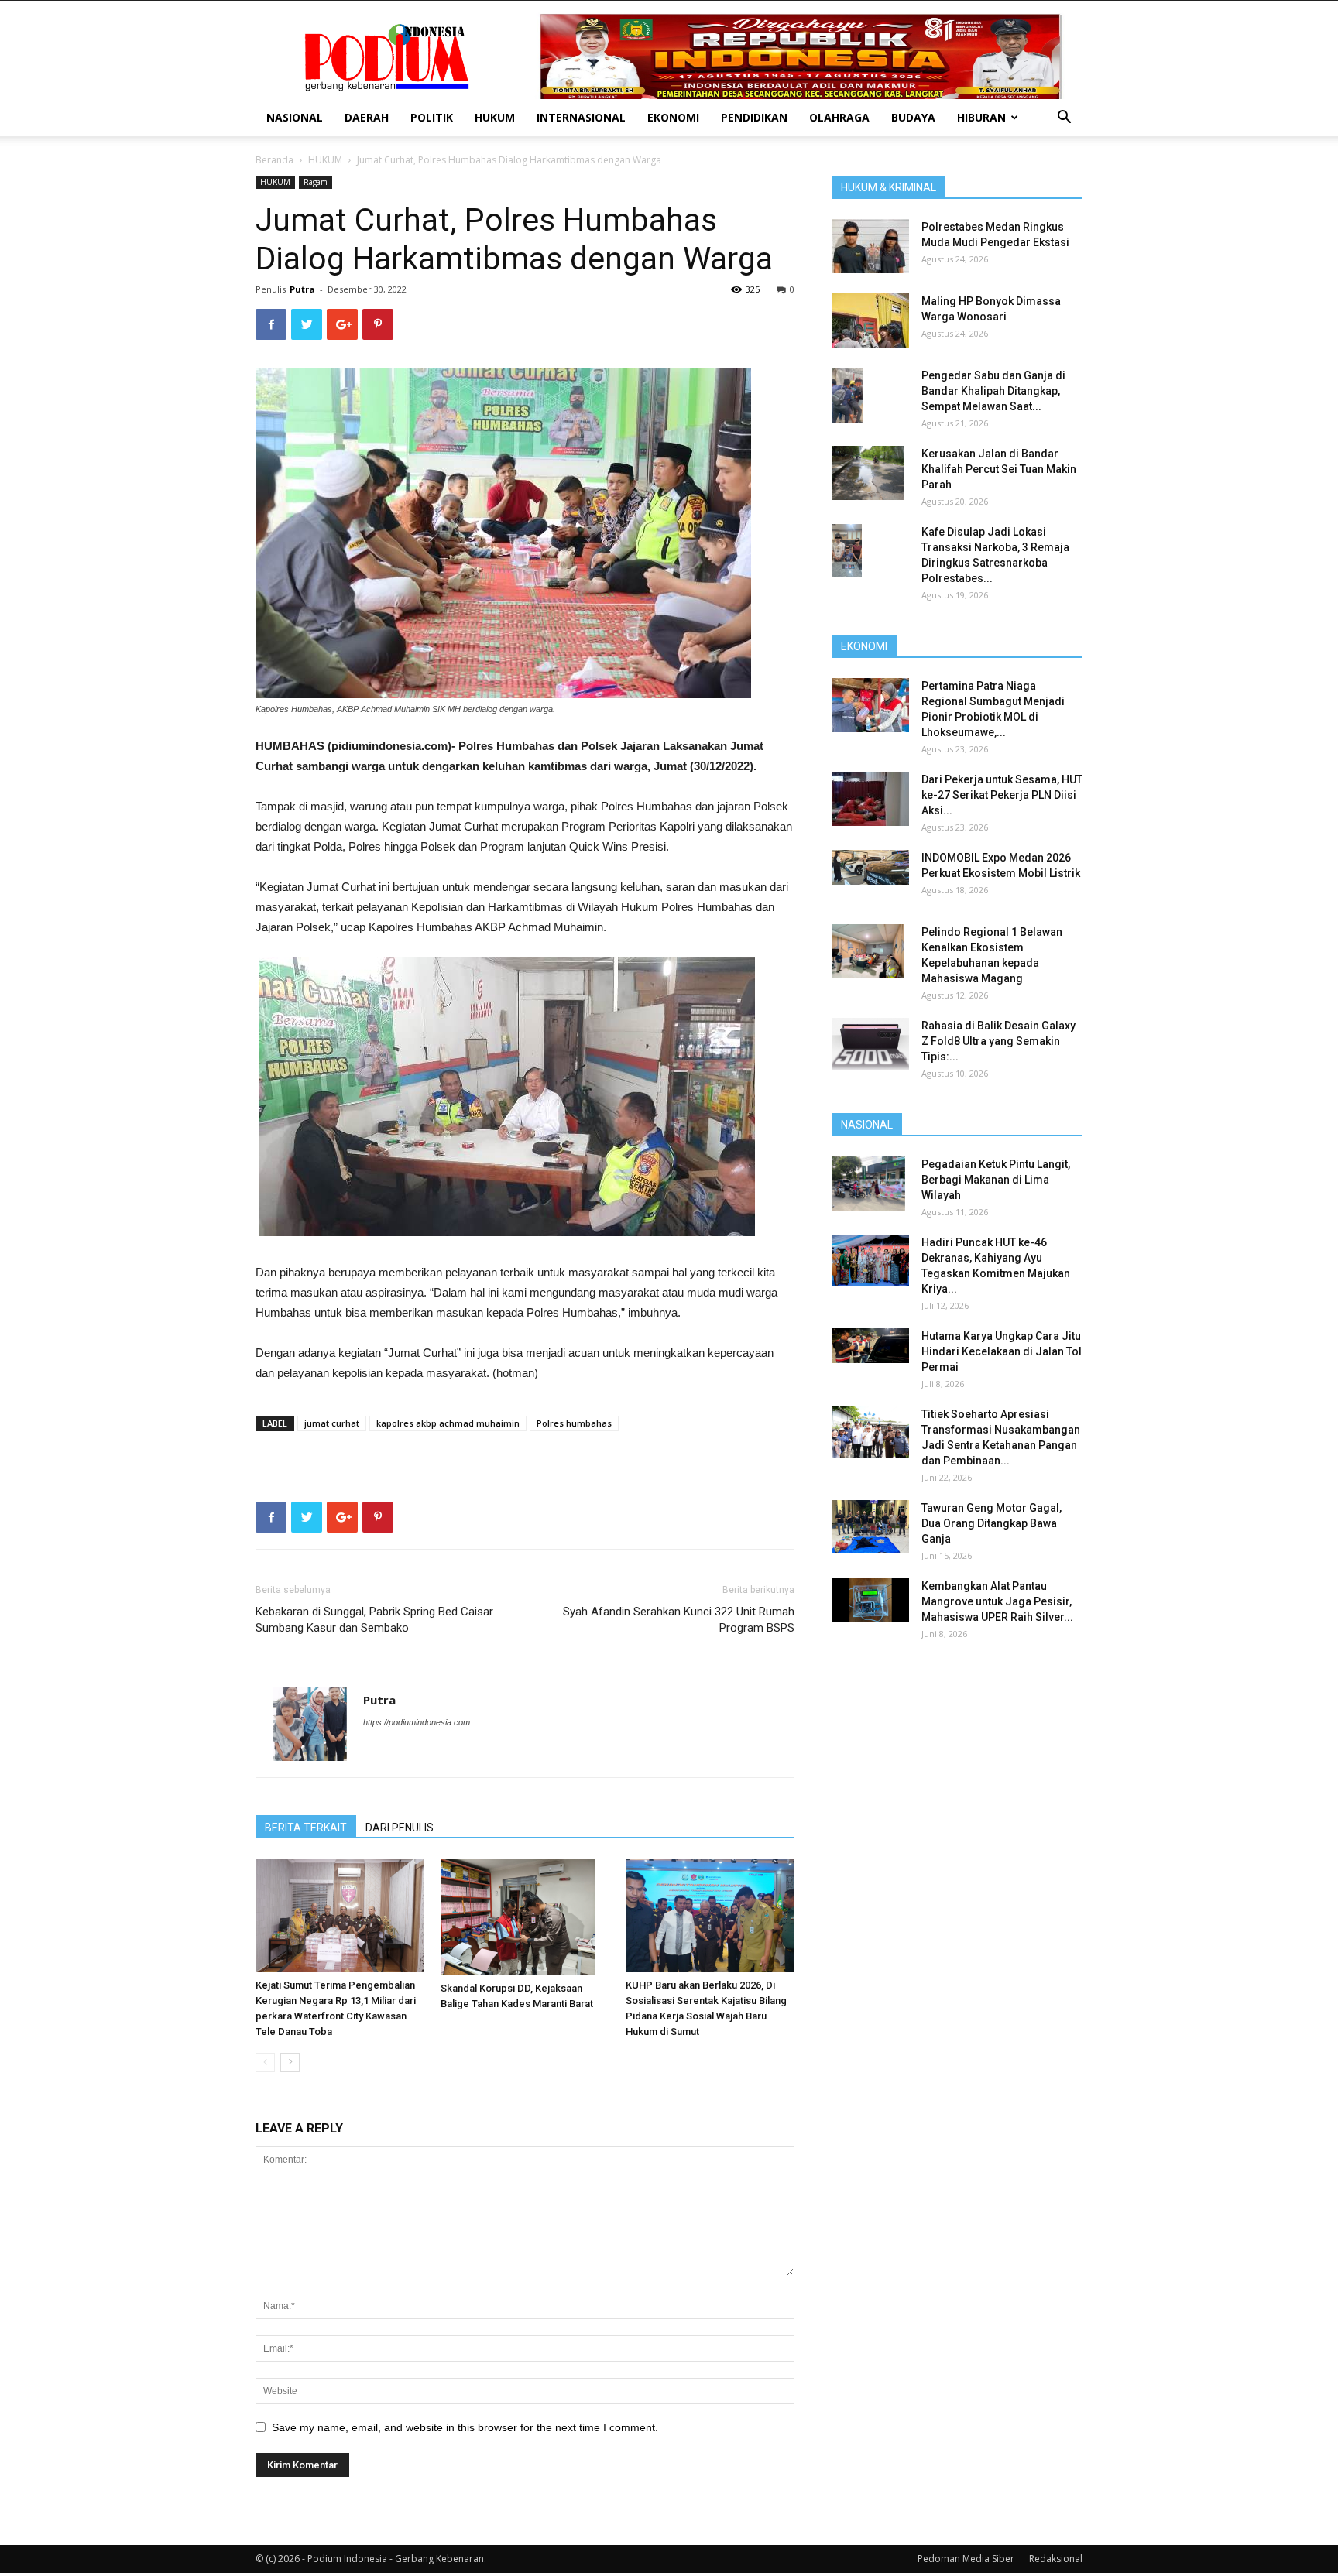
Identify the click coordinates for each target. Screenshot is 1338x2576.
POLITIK (432, 117)
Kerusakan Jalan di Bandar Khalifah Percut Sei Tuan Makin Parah (999, 469)
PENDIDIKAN (754, 117)
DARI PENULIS (400, 1828)
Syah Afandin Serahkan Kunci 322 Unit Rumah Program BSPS (679, 1620)
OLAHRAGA (839, 117)
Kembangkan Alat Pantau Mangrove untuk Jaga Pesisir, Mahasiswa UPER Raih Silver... (997, 1601)
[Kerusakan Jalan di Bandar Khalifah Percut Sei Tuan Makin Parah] (868, 473)
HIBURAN (981, 117)
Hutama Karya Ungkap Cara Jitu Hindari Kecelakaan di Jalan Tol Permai (1002, 1351)
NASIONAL (295, 117)
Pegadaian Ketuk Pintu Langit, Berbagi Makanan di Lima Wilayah (996, 1180)
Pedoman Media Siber (966, 2559)
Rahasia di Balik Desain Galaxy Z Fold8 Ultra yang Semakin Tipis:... (998, 1041)
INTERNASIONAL (581, 117)
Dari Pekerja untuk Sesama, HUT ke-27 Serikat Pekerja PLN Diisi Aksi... (1002, 795)
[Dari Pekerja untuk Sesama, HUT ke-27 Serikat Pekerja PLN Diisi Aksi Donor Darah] (870, 799)
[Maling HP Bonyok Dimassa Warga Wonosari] (870, 320)
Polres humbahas (574, 1423)
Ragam (316, 182)
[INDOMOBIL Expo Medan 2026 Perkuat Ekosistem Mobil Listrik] (870, 867)
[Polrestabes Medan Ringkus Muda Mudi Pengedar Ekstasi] (870, 246)
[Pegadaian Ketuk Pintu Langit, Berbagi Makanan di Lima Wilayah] (868, 1184)
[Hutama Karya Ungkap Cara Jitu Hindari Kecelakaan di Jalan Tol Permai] (870, 1346)
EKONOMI (673, 117)
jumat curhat (332, 1423)
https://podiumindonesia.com (417, 1722)
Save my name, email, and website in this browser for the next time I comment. (465, 2427)
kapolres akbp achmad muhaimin (448, 1423)
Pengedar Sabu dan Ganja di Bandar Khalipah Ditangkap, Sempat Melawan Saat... (993, 391)
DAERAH (367, 117)
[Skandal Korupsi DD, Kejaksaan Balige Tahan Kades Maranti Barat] (525, 1917)
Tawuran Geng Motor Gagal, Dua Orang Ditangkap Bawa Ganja (991, 1523)
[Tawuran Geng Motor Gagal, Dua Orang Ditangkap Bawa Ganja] (870, 1527)
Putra (302, 289)
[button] (1064, 119)
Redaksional (1056, 2559)
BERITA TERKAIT (306, 1828)
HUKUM (495, 117)
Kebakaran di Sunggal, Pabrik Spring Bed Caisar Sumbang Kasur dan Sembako (374, 1620)
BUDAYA (913, 117)
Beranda (274, 160)
